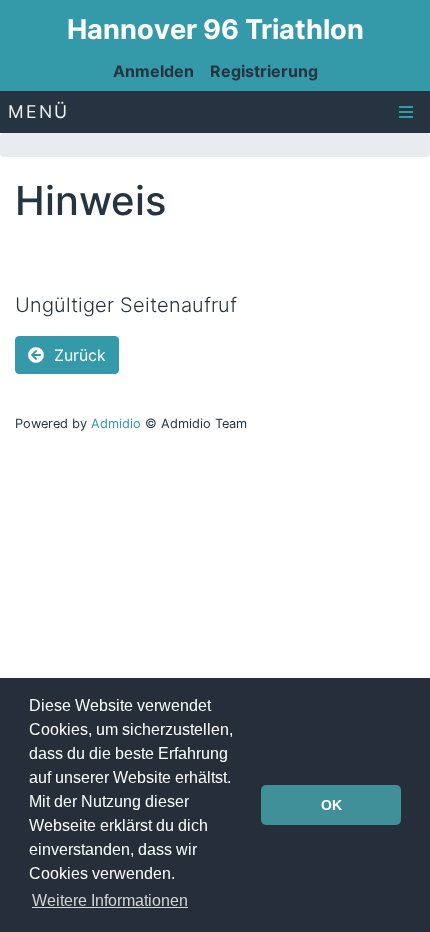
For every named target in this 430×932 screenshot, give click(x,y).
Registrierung (264, 71)
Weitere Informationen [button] (110, 900)
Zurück (77, 355)
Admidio (116, 423)
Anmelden (153, 71)
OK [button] (331, 805)
